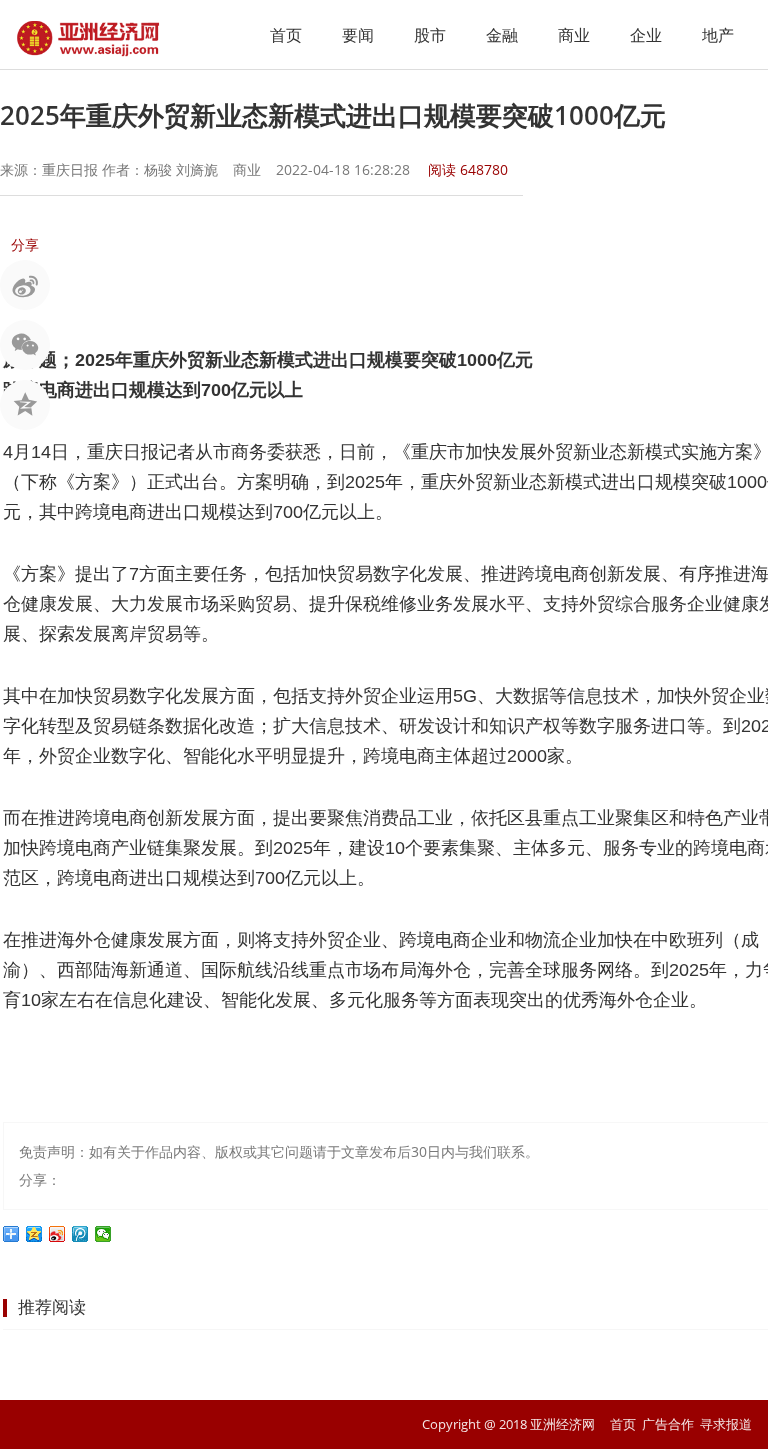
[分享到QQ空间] (34, 1234)
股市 (430, 35)
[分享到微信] (103, 1234)
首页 (286, 35)
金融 (502, 35)
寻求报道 (726, 1424)
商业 (574, 35)
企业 (646, 35)
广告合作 (668, 1424)
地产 (718, 35)
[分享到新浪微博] (57, 1234)
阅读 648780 (468, 169)
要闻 (358, 35)
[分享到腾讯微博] (80, 1234)
